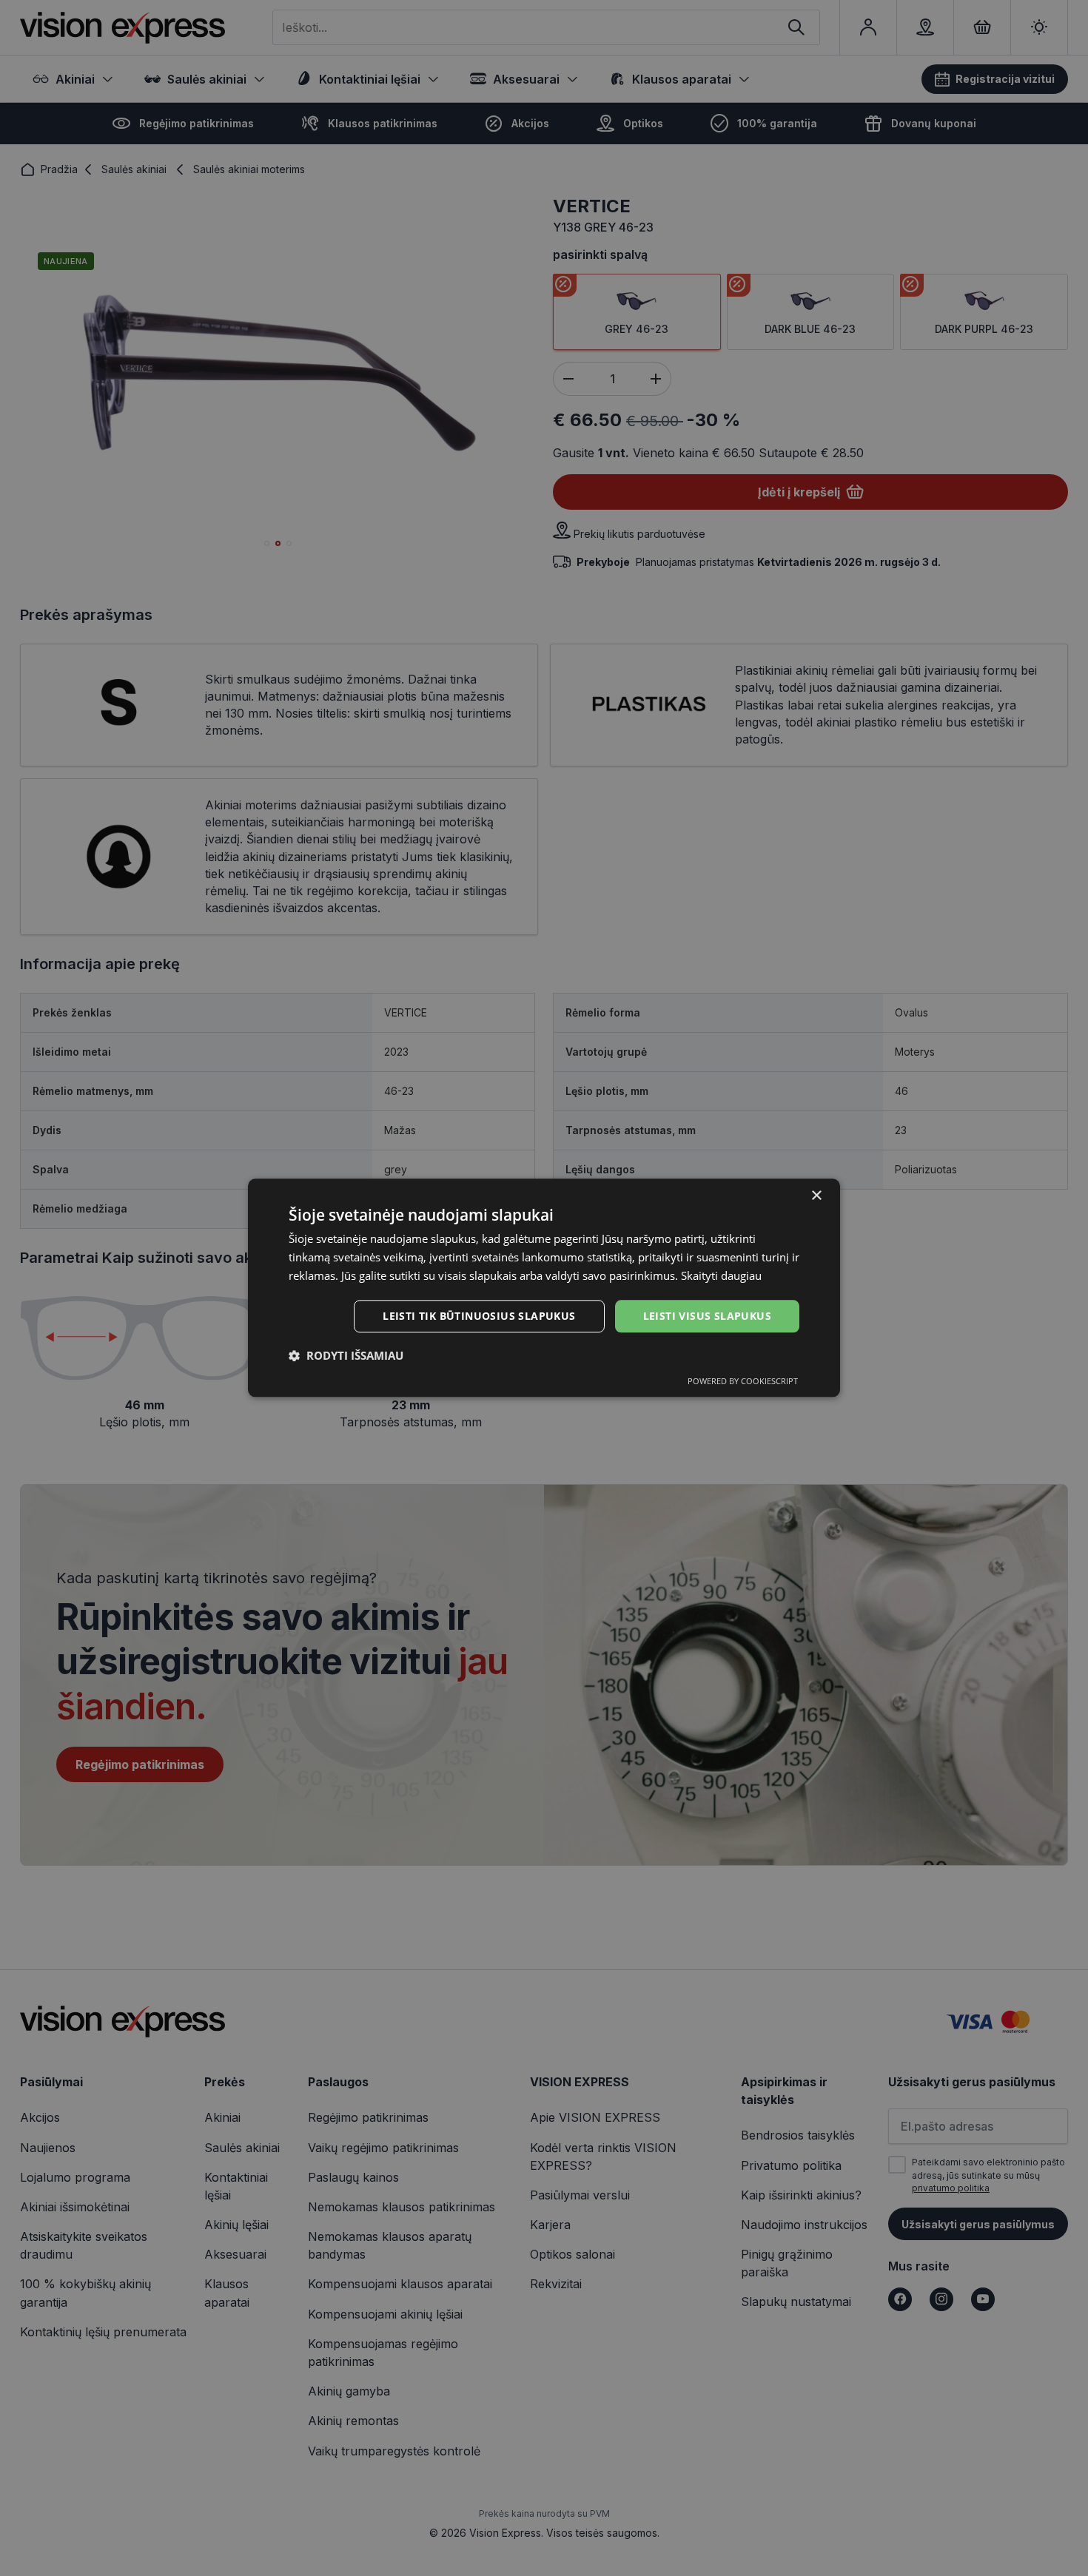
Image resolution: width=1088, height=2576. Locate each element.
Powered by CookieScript (743, 1382)
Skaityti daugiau (721, 1275)
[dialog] (544, 1288)
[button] (346, 1356)
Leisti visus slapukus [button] (707, 1316)
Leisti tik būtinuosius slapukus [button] (479, 1316)
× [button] (816, 1196)
